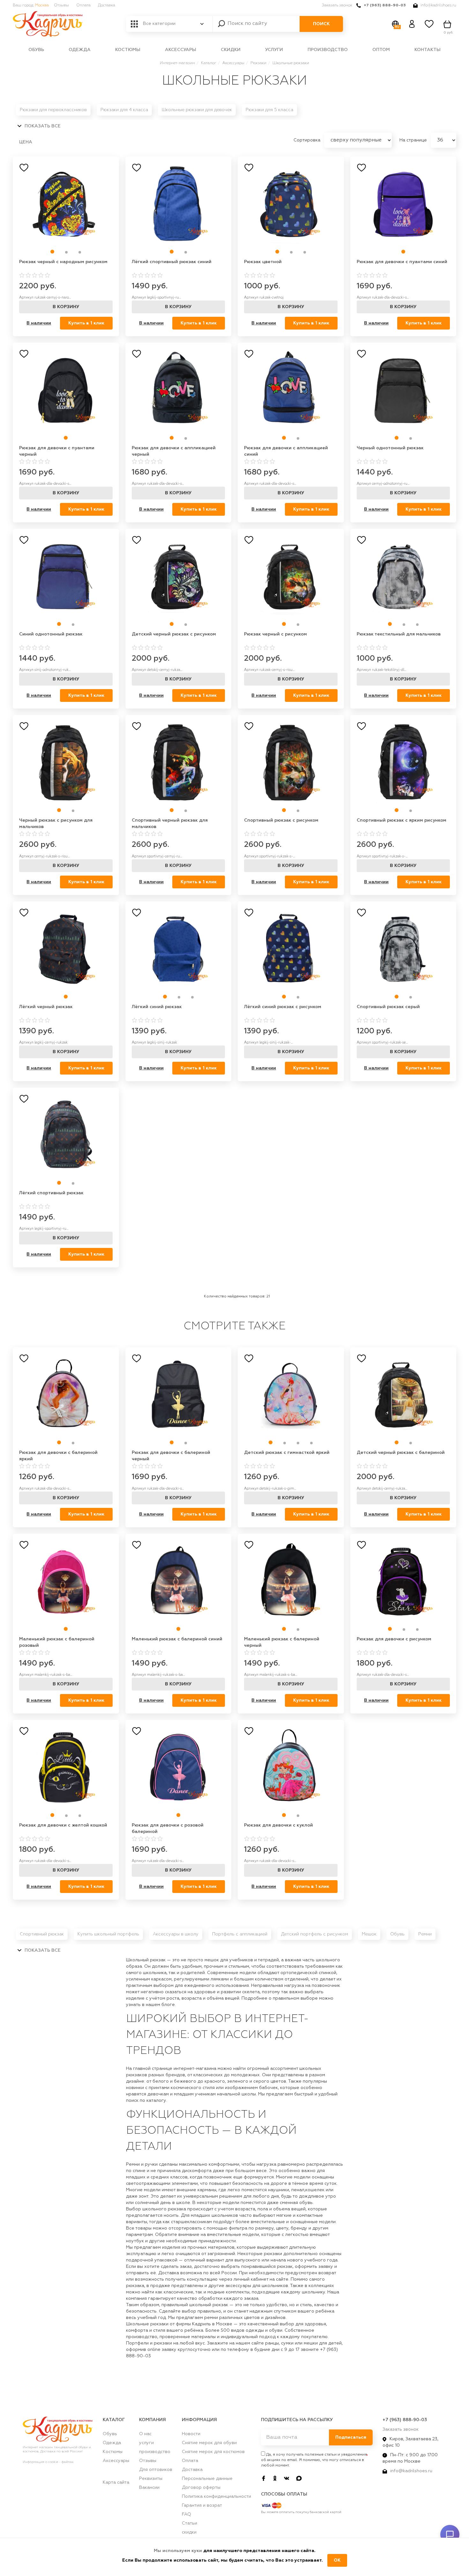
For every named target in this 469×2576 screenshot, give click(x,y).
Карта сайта (116, 2482)
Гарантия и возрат (202, 2505)
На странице (414, 140)
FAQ (186, 2514)
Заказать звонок (337, 5)
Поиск (321, 24)
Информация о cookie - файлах (48, 2462)
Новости (191, 2434)
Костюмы (128, 50)
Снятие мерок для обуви (209, 2443)
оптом (381, 50)
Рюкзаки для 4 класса (124, 110)
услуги (274, 50)
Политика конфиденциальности (216, 2496)
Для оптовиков (156, 2470)
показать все (42, 126)
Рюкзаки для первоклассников (53, 110)
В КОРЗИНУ (66, 307)
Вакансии (149, 2488)
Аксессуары (181, 50)
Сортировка (308, 140)
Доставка (107, 5)
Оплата (83, 5)
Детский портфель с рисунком (315, 1934)
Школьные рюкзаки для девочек (197, 110)
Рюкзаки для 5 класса (269, 110)
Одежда (80, 50)
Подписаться (351, 2437)
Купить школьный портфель (108, 1934)
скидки (231, 50)
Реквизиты (151, 2479)
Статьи (190, 2523)
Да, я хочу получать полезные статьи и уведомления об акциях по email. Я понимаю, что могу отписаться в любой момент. (314, 2460)
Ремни (425, 1934)
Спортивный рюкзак (42, 1934)
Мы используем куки (179, 2551)
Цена (26, 142)
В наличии (39, 323)
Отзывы (61, 5)
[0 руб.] (448, 24)
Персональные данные (207, 2479)
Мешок (369, 1934)
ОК (337, 2560)
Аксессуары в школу (176, 1934)
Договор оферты (201, 2488)
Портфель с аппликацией (240, 1934)
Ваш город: (31, 5)
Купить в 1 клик (86, 323)
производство (328, 50)
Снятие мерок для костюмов (213, 2452)
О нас (145, 2434)
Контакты (428, 50)
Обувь (36, 50)
